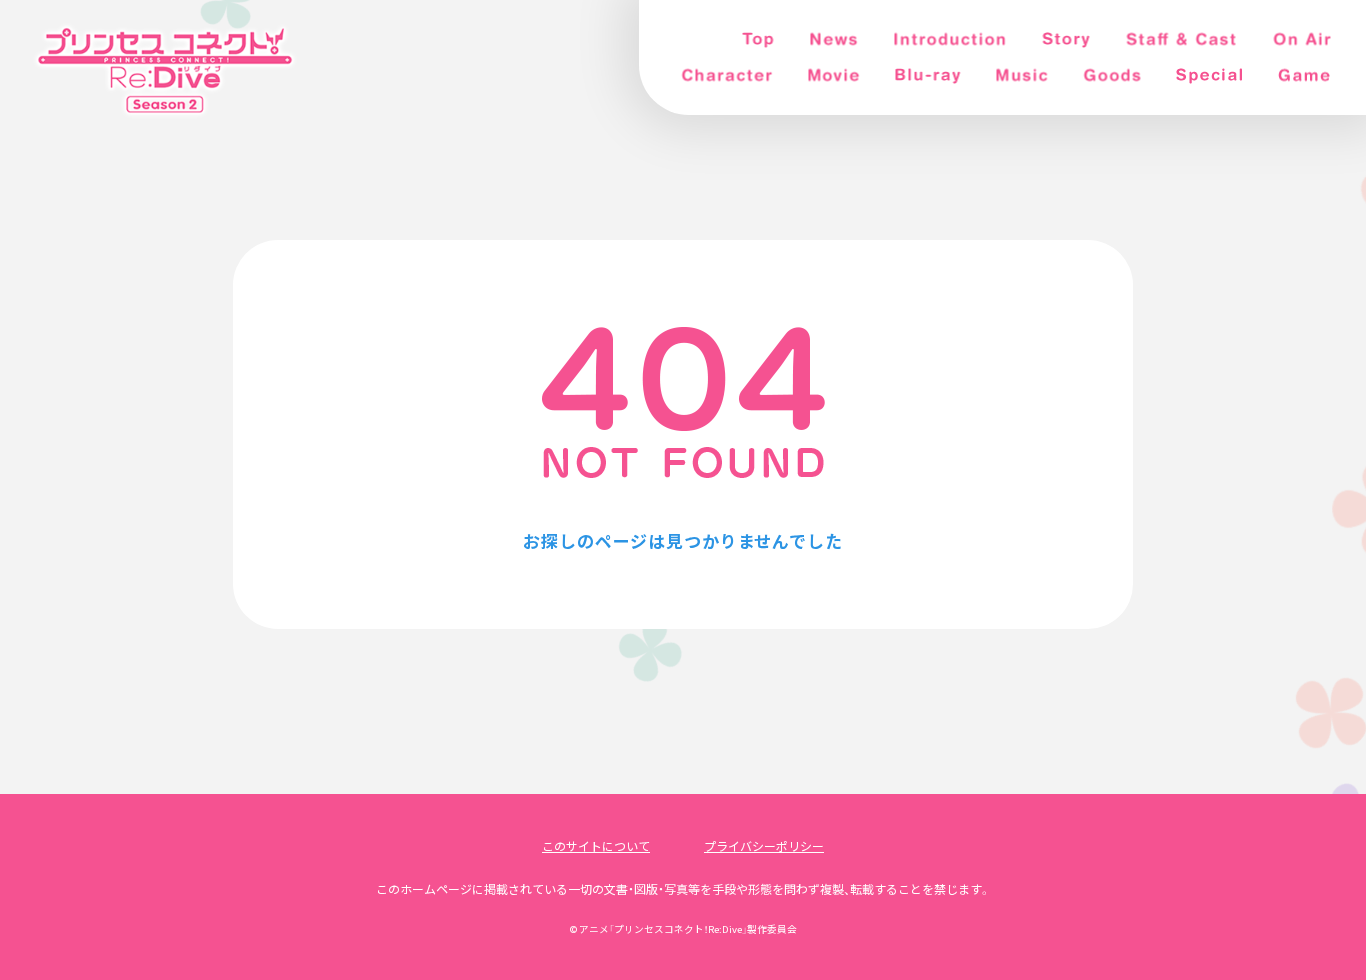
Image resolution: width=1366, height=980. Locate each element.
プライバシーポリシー (764, 845)
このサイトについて (596, 845)
